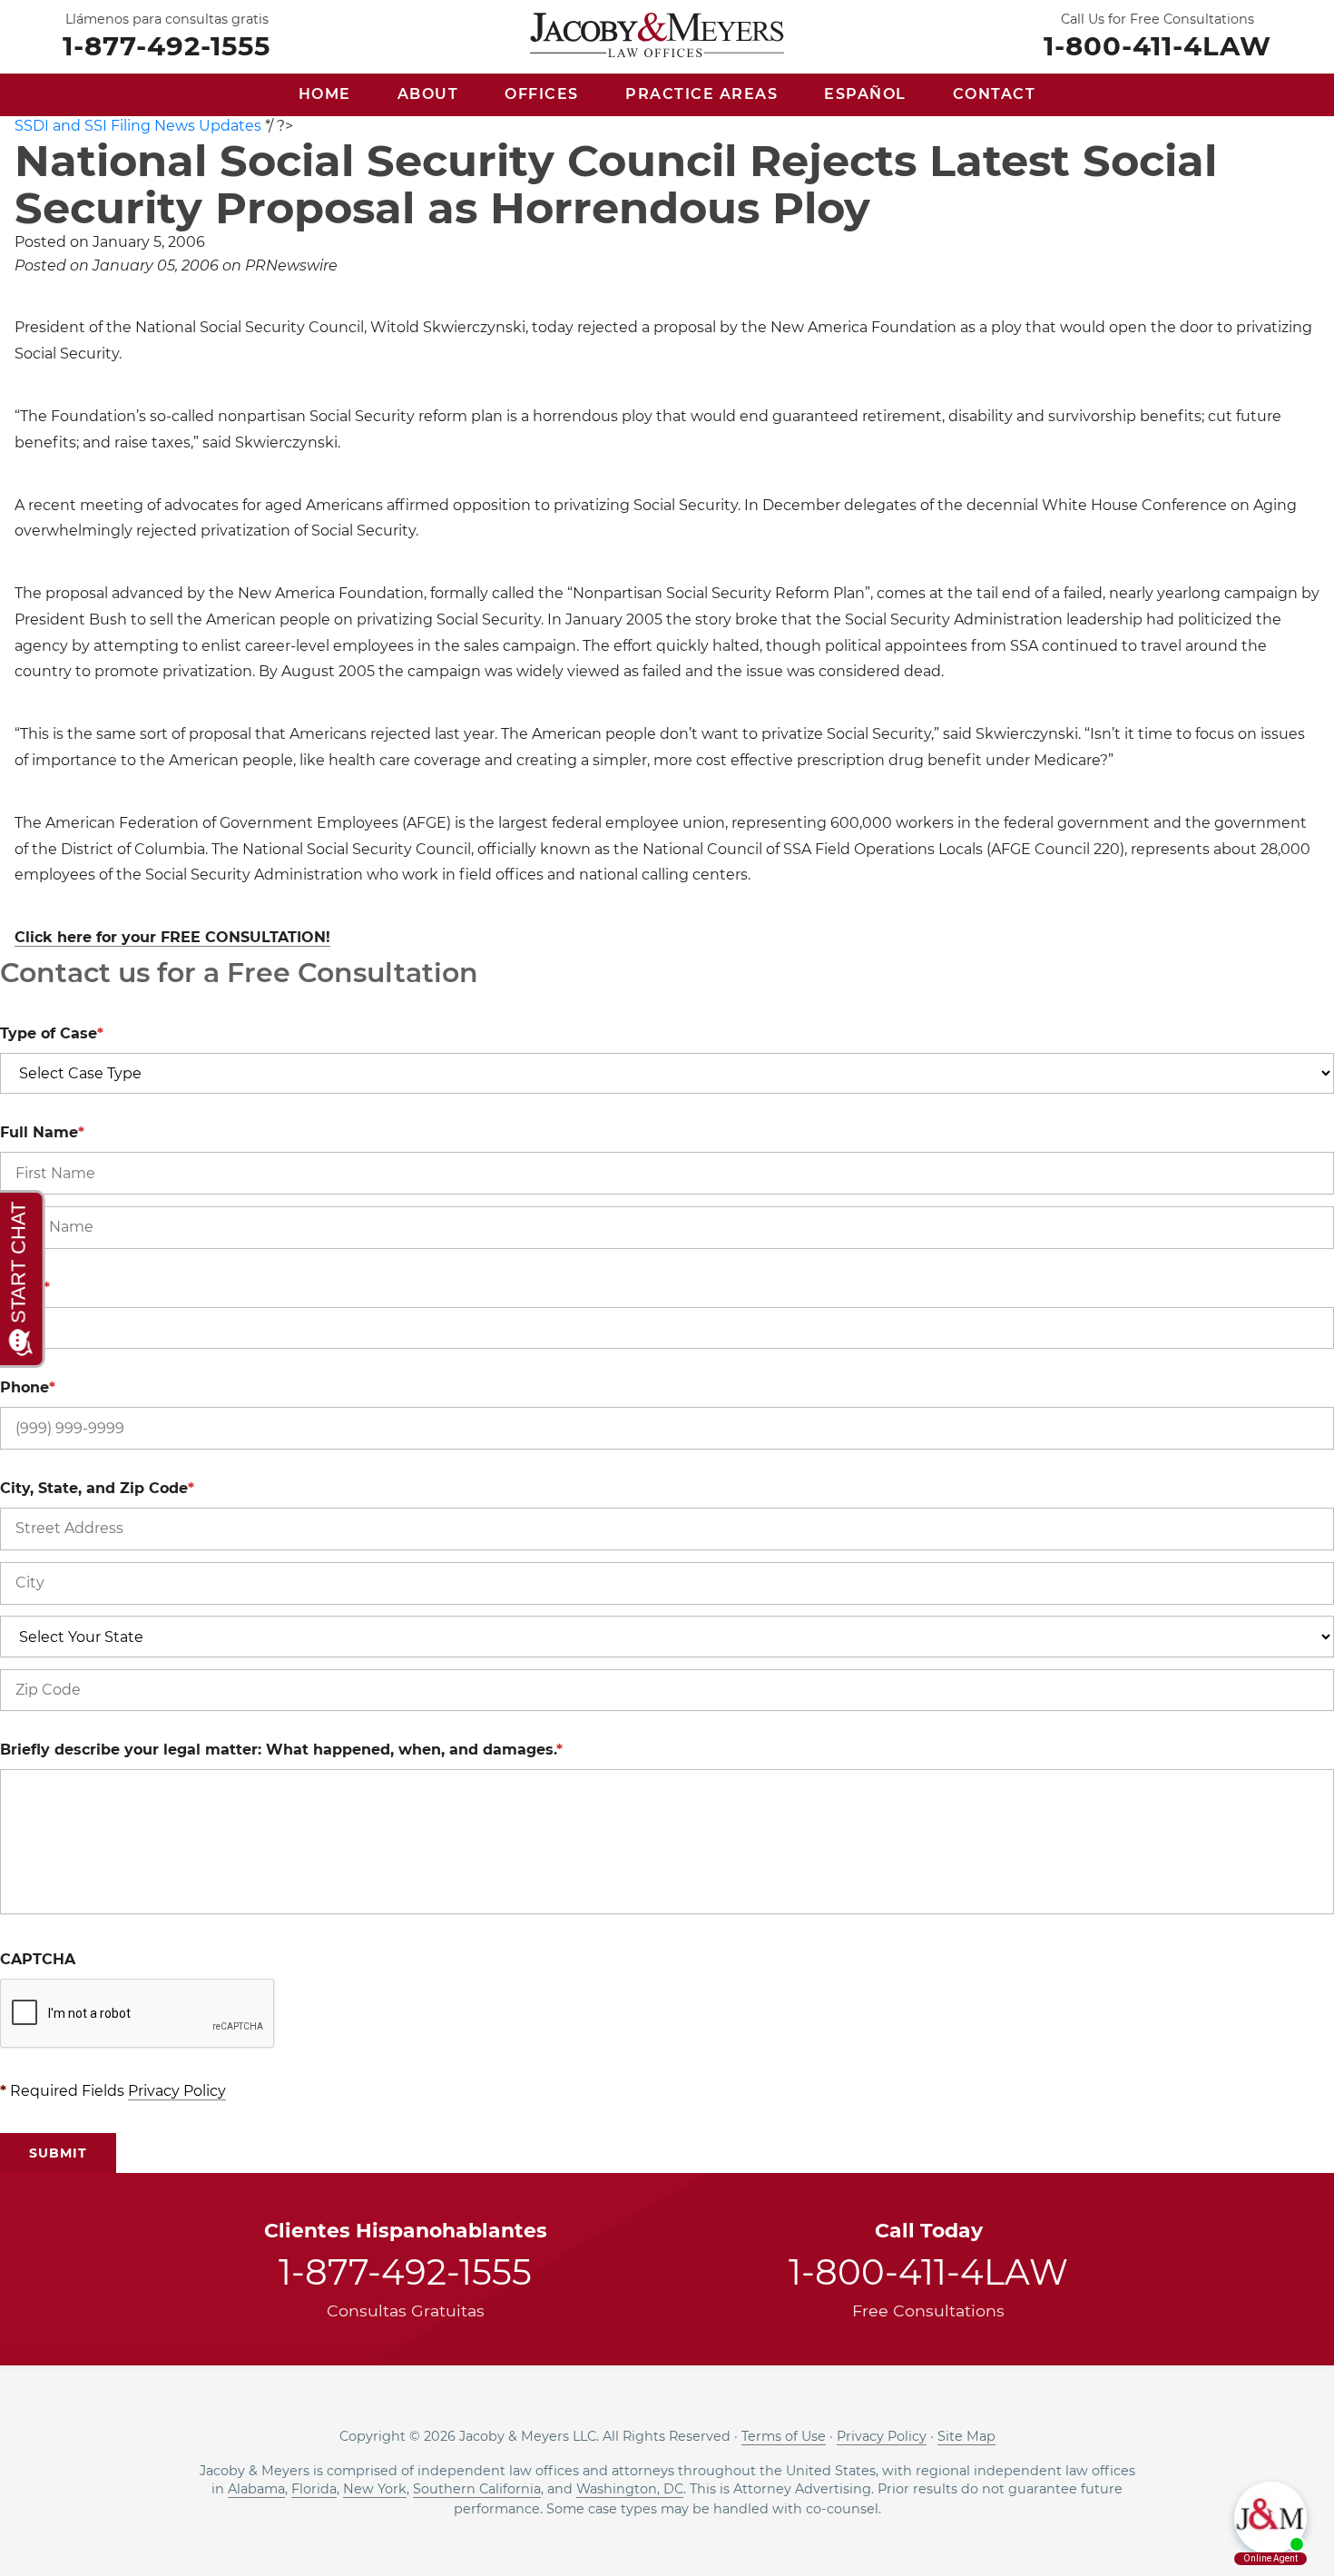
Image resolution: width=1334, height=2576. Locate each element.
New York (375, 2489)
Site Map (966, 2436)
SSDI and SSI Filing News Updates (138, 126)
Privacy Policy (177, 2091)
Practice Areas (701, 94)
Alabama (256, 2489)
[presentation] (138, 2014)
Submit (58, 2153)
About (428, 94)
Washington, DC (630, 2489)
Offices (542, 94)
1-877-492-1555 (167, 44)
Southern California (477, 2489)
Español (865, 94)
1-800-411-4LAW (1157, 44)
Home (325, 94)
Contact (995, 94)
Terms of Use (784, 2436)
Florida (314, 2489)
